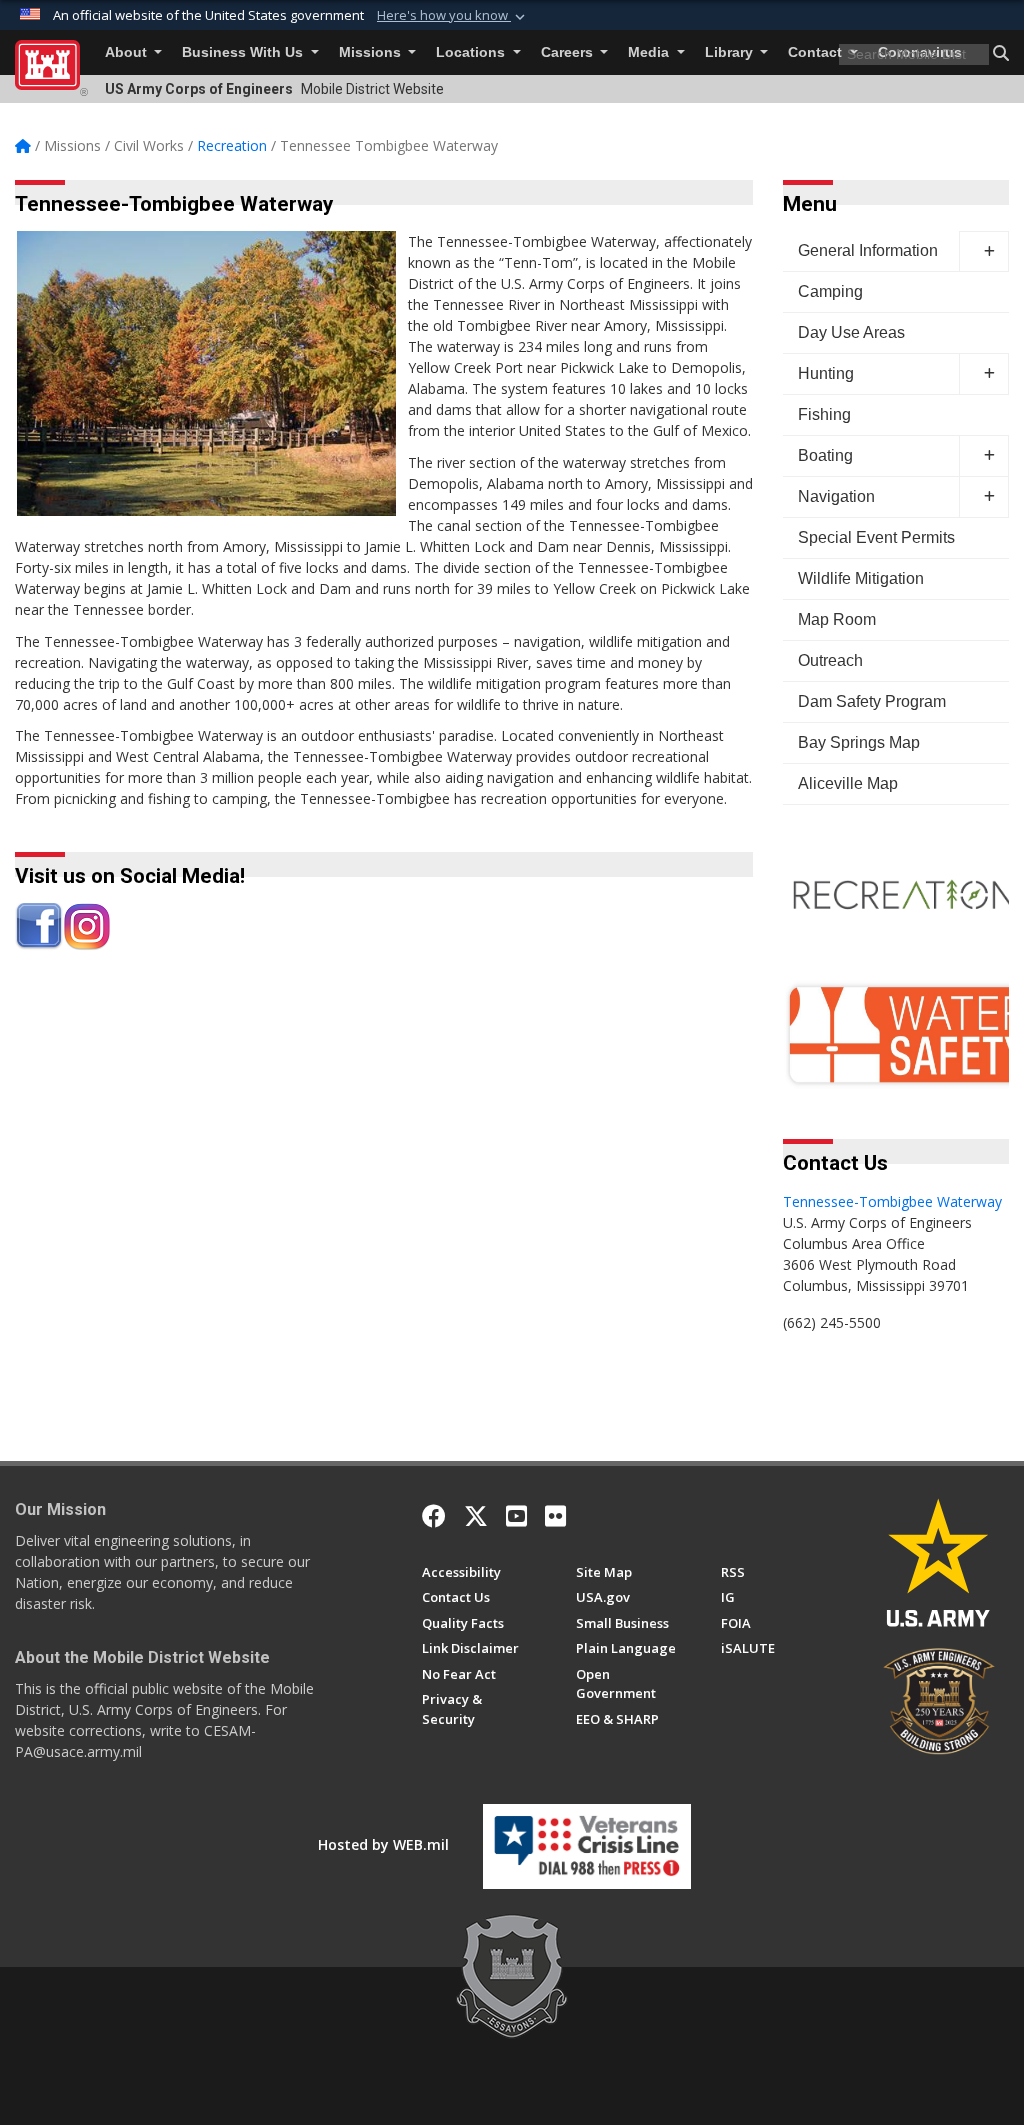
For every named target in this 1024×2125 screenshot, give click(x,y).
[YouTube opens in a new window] (516, 1516)
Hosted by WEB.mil (383, 1844)
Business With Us (244, 52)
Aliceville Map (848, 783)
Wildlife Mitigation (861, 578)
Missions (372, 52)
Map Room (837, 619)
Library (731, 52)
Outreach (830, 660)
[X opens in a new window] (476, 1516)
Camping (830, 291)
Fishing (824, 414)
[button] (453, 16)
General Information (868, 250)
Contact (817, 52)
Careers (569, 52)
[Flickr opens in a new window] (555, 1516)
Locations (472, 52)
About (128, 52)
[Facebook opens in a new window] (434, 1516)
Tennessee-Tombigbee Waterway (892, 1201)
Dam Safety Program (872, 701)
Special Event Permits (876, 537)
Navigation (836, 496)
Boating (825, 455)
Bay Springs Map (859, 742)
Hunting (826, 373)
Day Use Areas (851, 332)
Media (650, 52)
